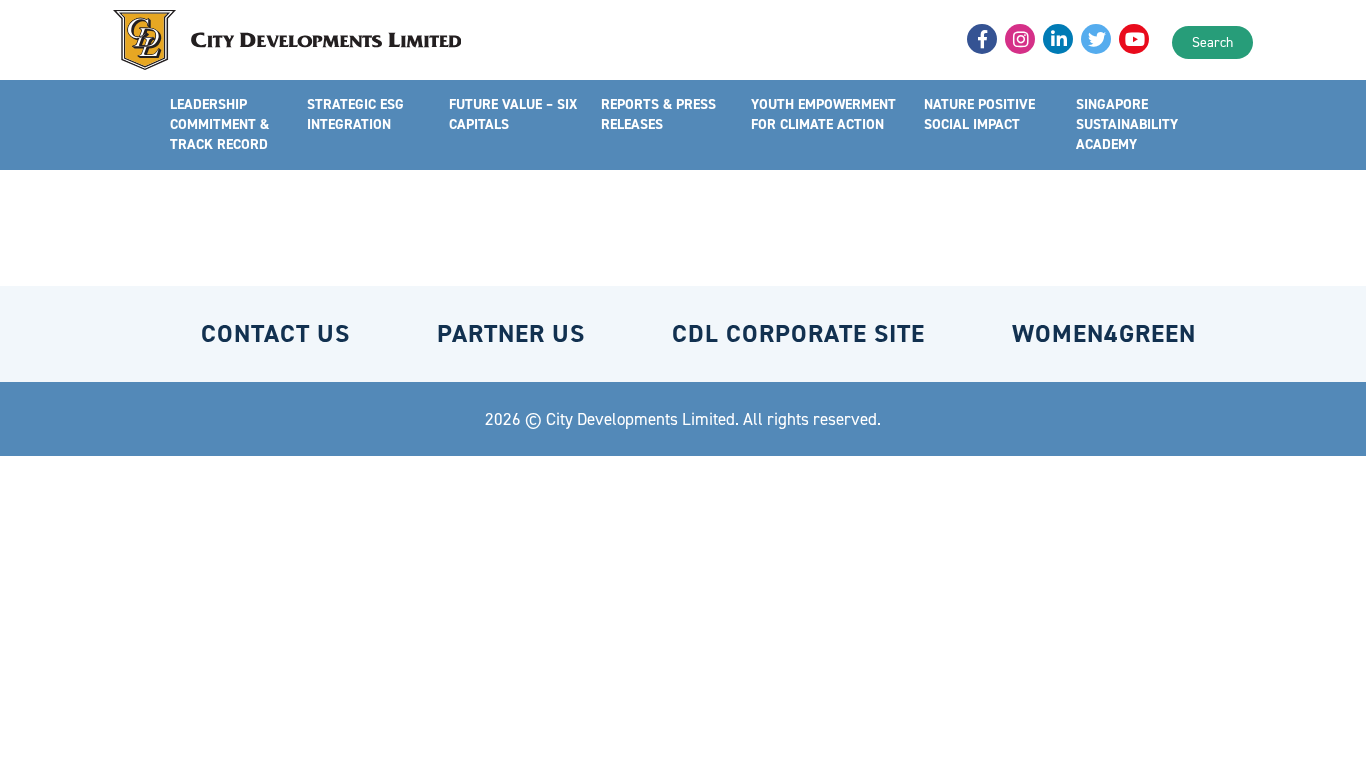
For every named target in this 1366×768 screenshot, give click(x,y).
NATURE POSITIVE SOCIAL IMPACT (979, 114)
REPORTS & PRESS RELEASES (658, 114)
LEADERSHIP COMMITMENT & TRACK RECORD (219, 124)
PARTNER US (511, 333)
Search (1212, 42)
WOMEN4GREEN (1104, 333)
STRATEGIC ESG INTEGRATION (355, 114)
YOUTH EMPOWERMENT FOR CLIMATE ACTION (823, 114)
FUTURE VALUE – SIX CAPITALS (513, 114)
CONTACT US (275, 333)
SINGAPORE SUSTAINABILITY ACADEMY (1127, 124)
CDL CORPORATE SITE (798, 333)
